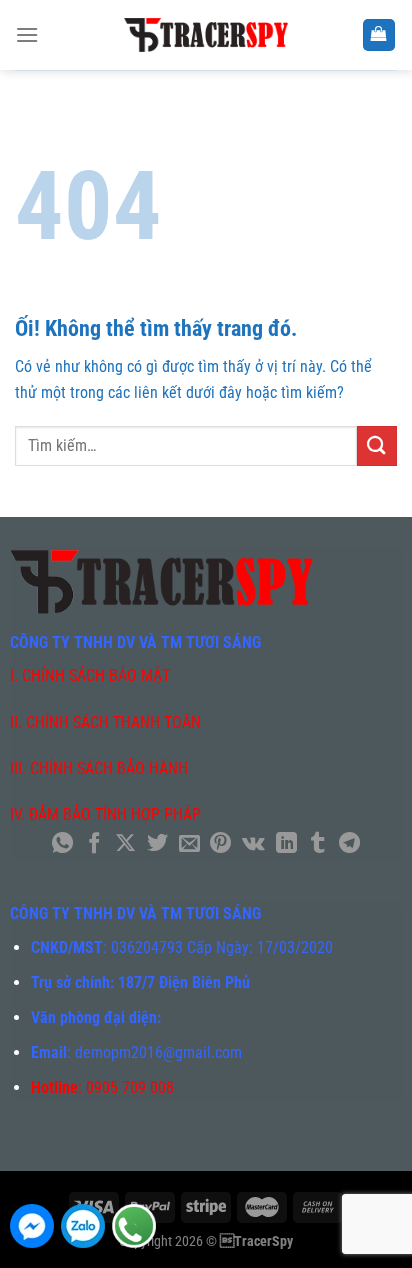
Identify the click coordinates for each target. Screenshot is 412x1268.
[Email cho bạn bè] (189, 844)
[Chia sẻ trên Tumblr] (317, 844)
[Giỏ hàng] (379, 35)
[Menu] (27, 34)
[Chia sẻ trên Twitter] (157, 844)
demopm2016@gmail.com (158, 1052)
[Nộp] (377, 445)
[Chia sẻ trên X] (125, 844)
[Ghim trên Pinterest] (220, 844)
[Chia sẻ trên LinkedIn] (285, 844)
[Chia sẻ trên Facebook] (94, 844)
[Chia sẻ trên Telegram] (349, 844)
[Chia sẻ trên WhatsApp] (62, 844)
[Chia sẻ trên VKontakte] (253, 844)
